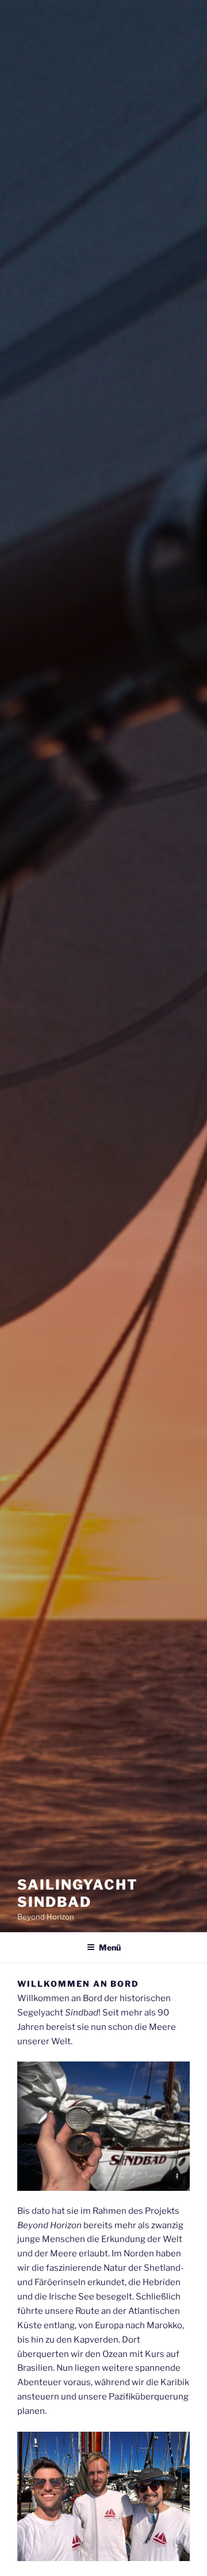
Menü (110, 1947)
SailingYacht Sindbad (78, 1893)
